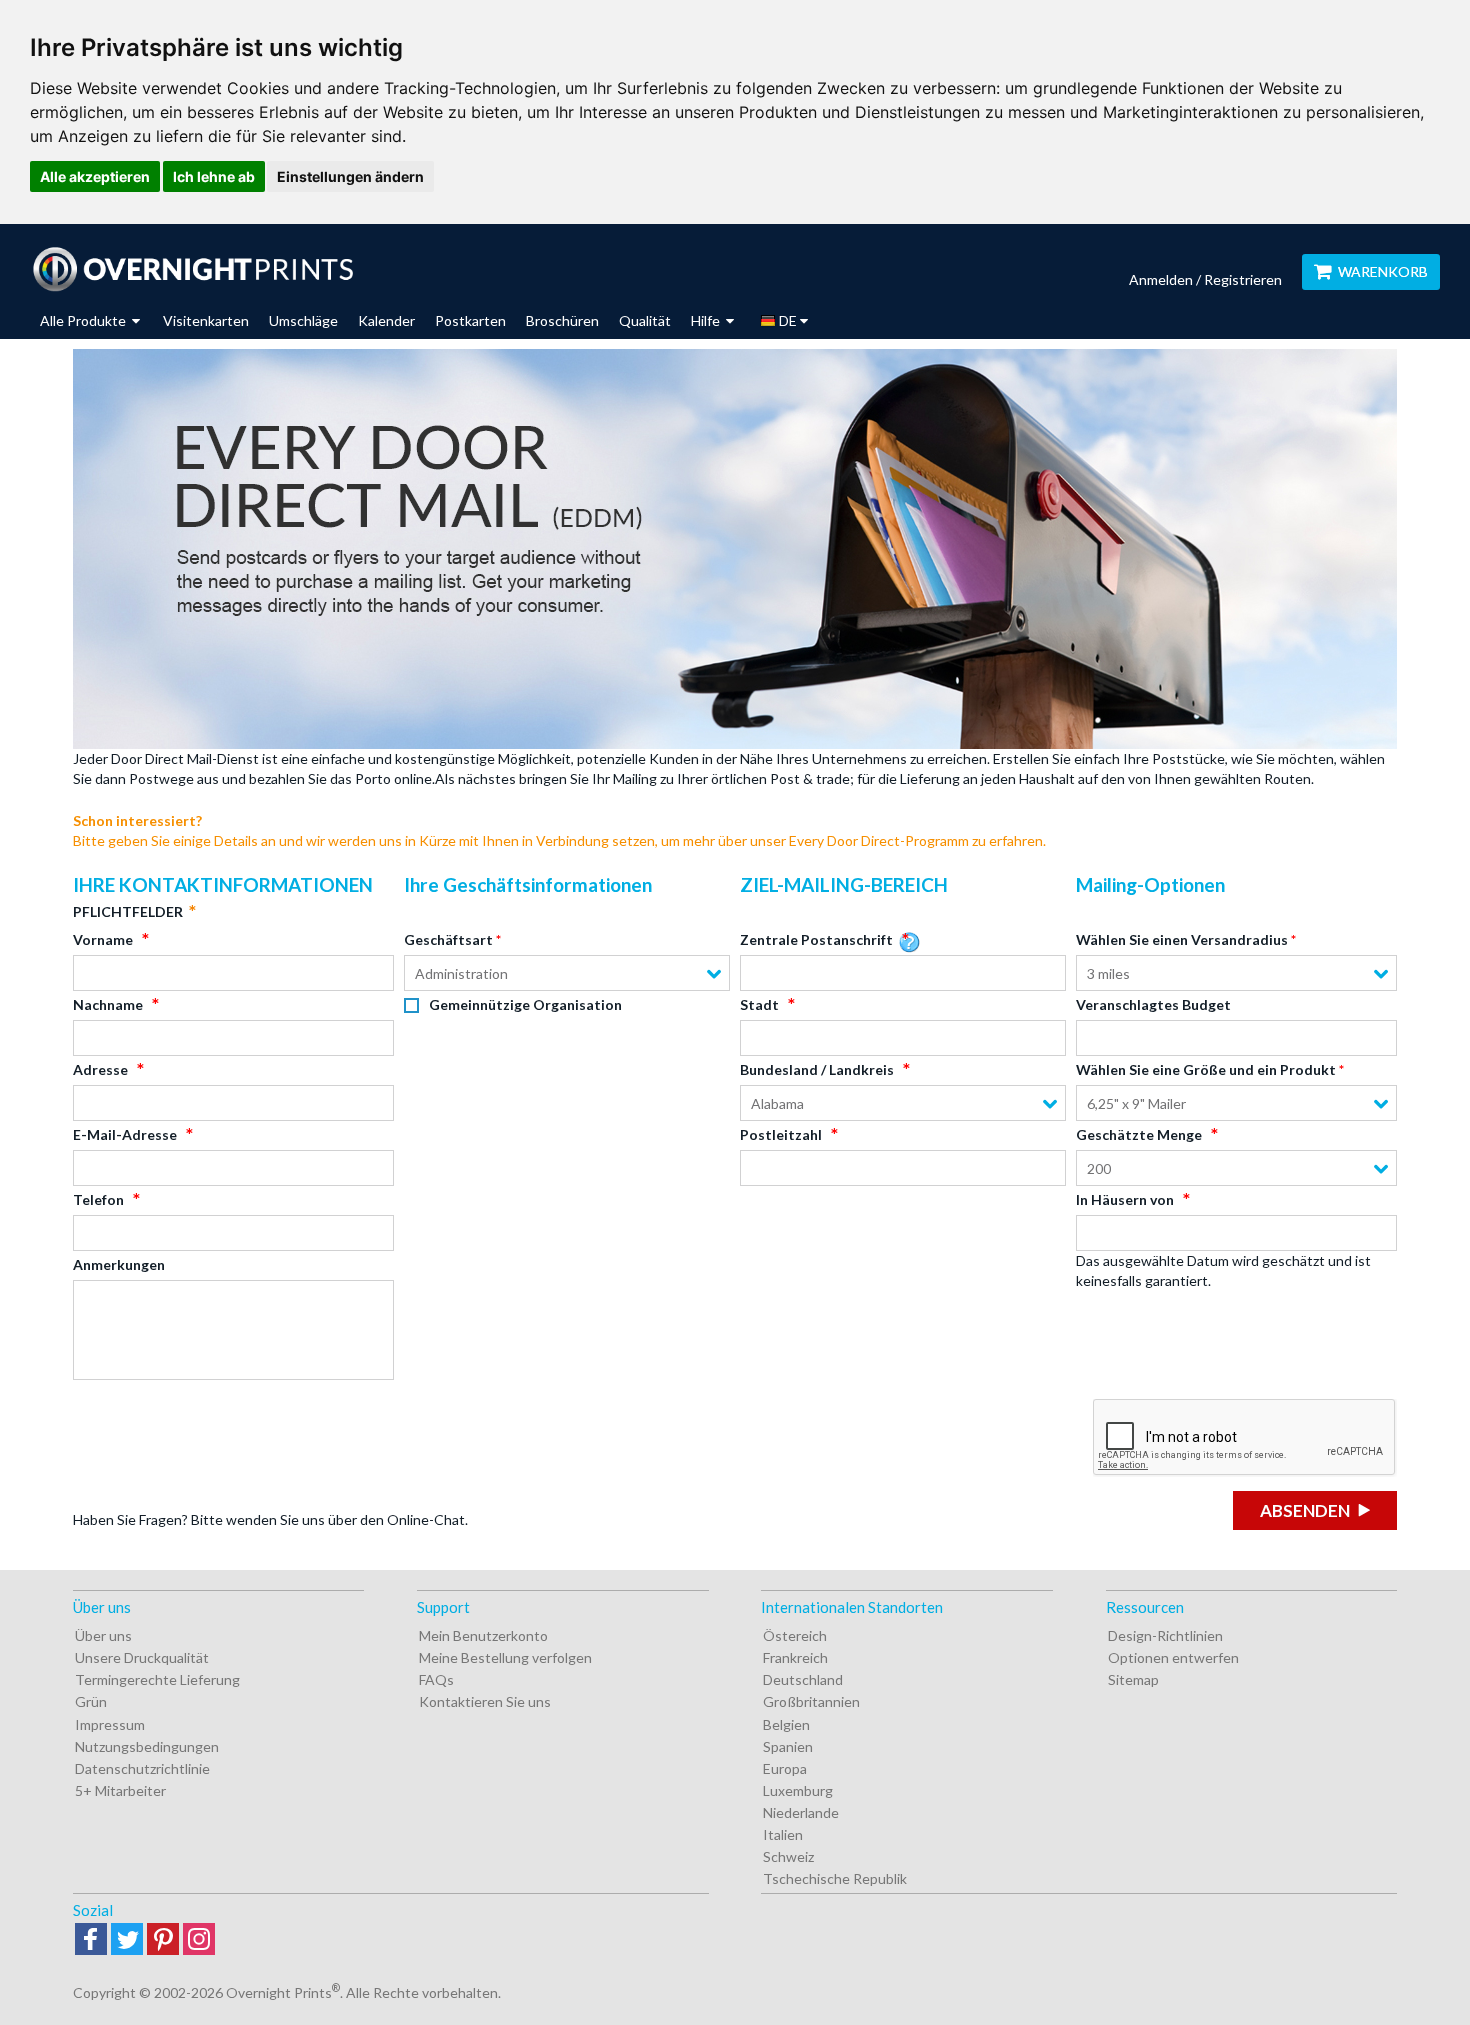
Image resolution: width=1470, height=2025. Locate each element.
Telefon (98, 1199)
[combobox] (567, 973)
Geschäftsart (448, 939)
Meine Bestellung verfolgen (505, 1657)
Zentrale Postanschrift (816, 939)
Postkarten (470, 320)
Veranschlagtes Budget (1153, 1004)
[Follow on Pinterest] (163, 1940)
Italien (783, 1834)
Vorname (103, 939)
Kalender (386, 320)
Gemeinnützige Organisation (525, 1004)
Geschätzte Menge (1139, 1134)
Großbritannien (811, 1701)
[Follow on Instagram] (199, 1940)
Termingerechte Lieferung (157, 1679)
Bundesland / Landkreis (817, 1069)
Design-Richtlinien (1165, 1635)
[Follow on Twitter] (127, 1940)
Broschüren (562, 320)
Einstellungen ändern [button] (350, 176)
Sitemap (1133, 1679)
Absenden (1305, 1510)
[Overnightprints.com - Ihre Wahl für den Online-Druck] (192, 269)
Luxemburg (798, 1790)
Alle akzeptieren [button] (95, 176)
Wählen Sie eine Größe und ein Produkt (1206, 1069)
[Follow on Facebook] (91, 1940)
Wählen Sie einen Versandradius (1182, 939)
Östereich (795, 1635)
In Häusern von (1125, 1199)
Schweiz (788, 1856)
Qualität (645, 320)
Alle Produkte (84, 320)
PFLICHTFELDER (128, 911)
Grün (91, 1701)
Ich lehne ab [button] (214, 176)
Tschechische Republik (835, 1878)
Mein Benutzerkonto (483, 1635)
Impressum (110, 1724)
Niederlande (801, 1812)
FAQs (436, 1679)
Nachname (108, 1004)
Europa (785, 1768)
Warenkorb (1383, 271)
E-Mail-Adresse (125, 1134)
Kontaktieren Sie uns (485, 1701)
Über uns (103, 1635)
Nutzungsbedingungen (147, 1746)
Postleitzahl (781, 1134)
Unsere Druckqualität (142, 1657)
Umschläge (303, 320)
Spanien (788, 1746)
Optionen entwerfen (1173, 1657)
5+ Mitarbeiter (120, 1790)
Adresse (100, 1069)
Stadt (759, 1004)
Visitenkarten (206, 320)
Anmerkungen (119, 1264)
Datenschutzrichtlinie (142, 1768)
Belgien (786, 1724)
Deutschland (803, 1679)
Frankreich (795, 1657)
